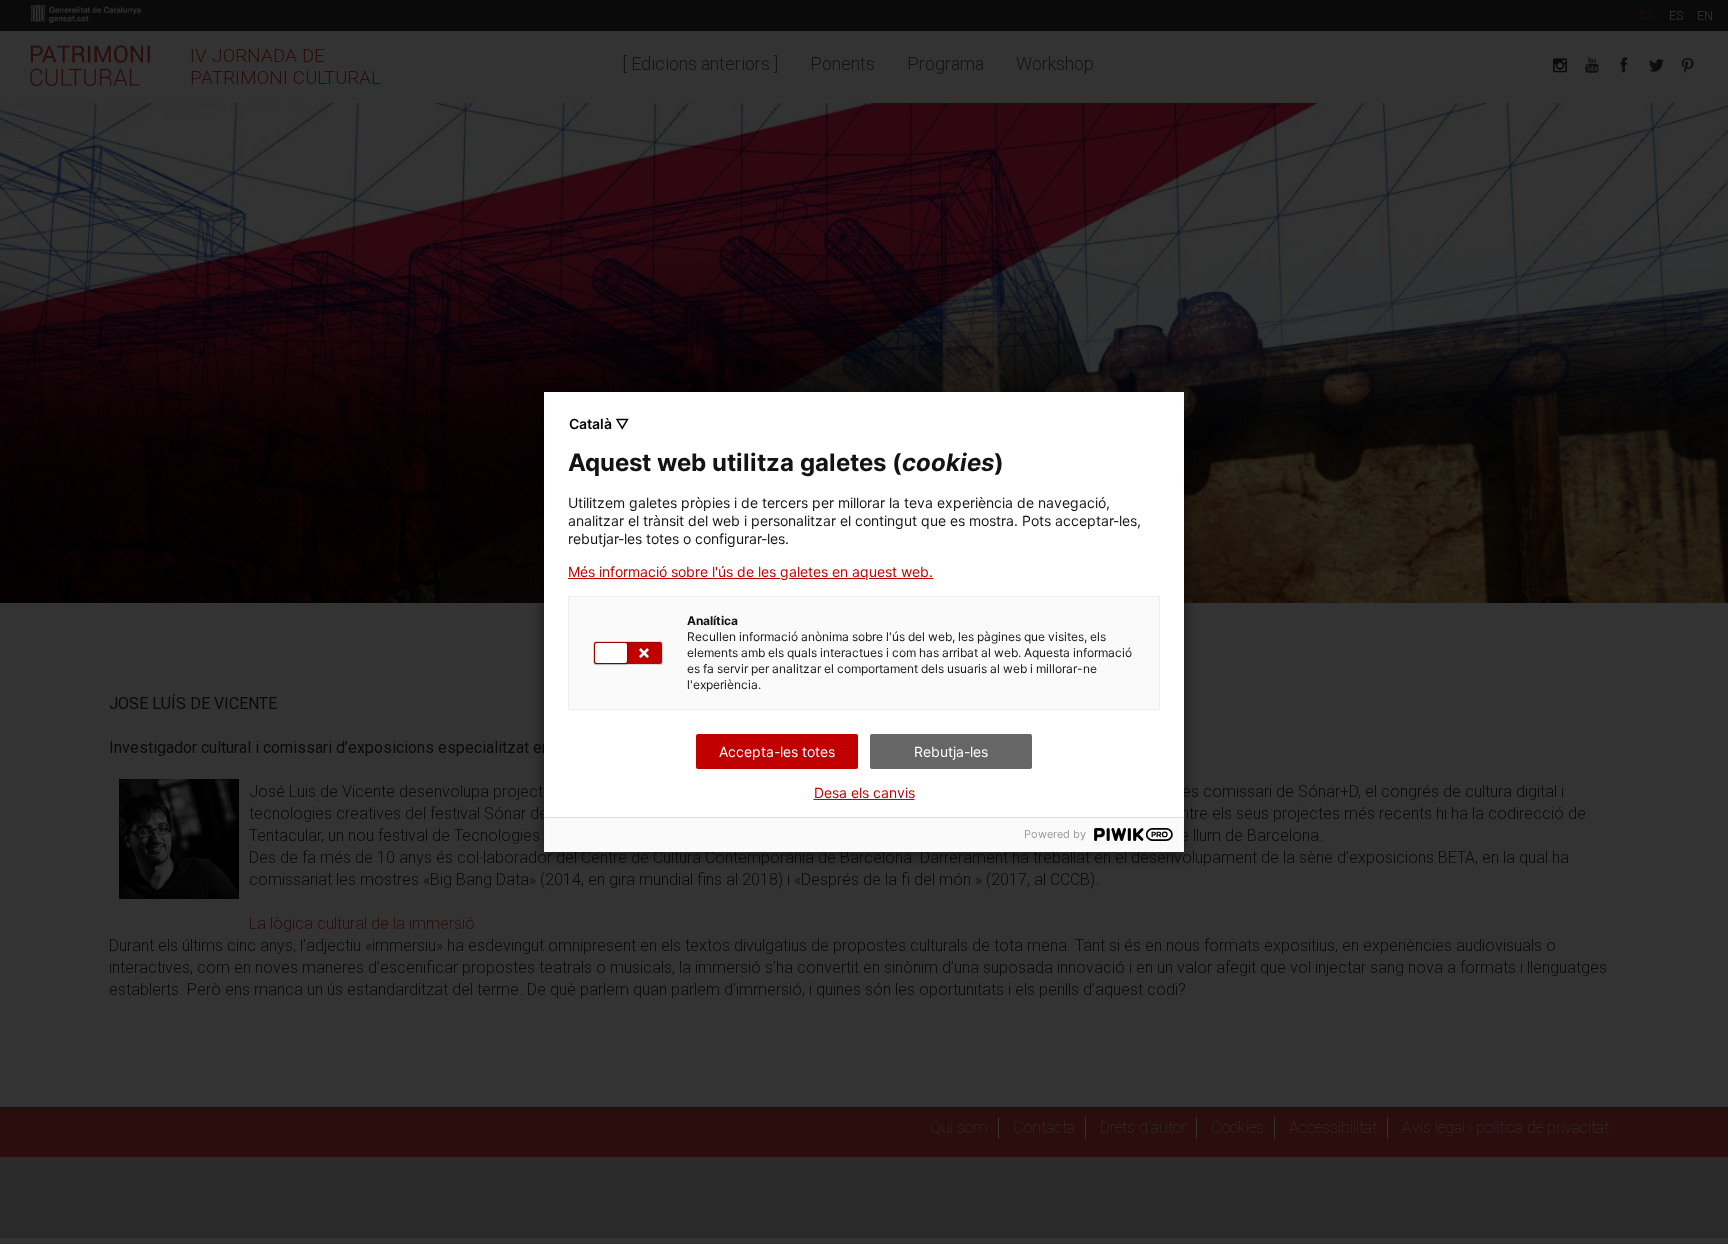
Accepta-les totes (777, 751)
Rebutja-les (951, 751)
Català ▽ (599, 423)
